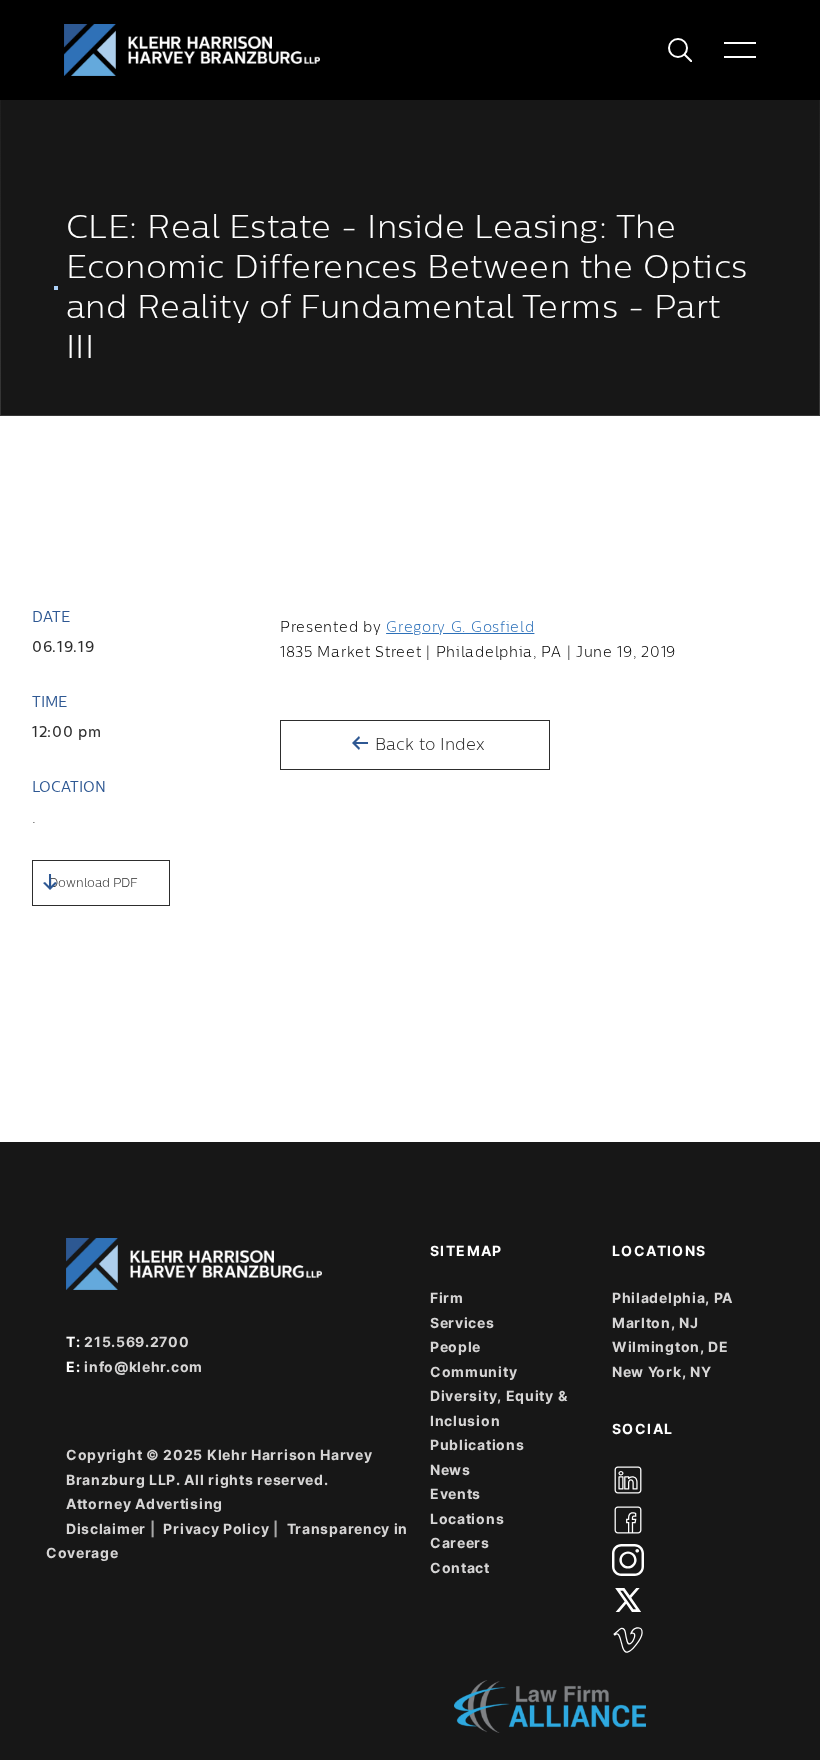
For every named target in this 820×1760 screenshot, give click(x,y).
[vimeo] (628, 1640)
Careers (460, 1542)
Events (455, 1493)
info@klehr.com (143, 1366)
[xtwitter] (628, 1600)
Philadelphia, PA (672, 1297)
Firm (447, 1297)
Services (462, 1322)
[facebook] (628, 1520)
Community (473, 1371)
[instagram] (628, 1560)
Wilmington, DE (670, 1346)
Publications (477, 1444)
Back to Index (427, 745)
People (455, 1346)
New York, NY (661, 1371)
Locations (467, 1518)
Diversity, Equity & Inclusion (498, 1408)
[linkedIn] (628, 1480)
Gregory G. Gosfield (460, 628)
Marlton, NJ (655, 1322)
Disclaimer (106, 1528)
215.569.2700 (136, 1341)
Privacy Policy (216, 1528)
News (450, 1469)
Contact (460, 1567)
